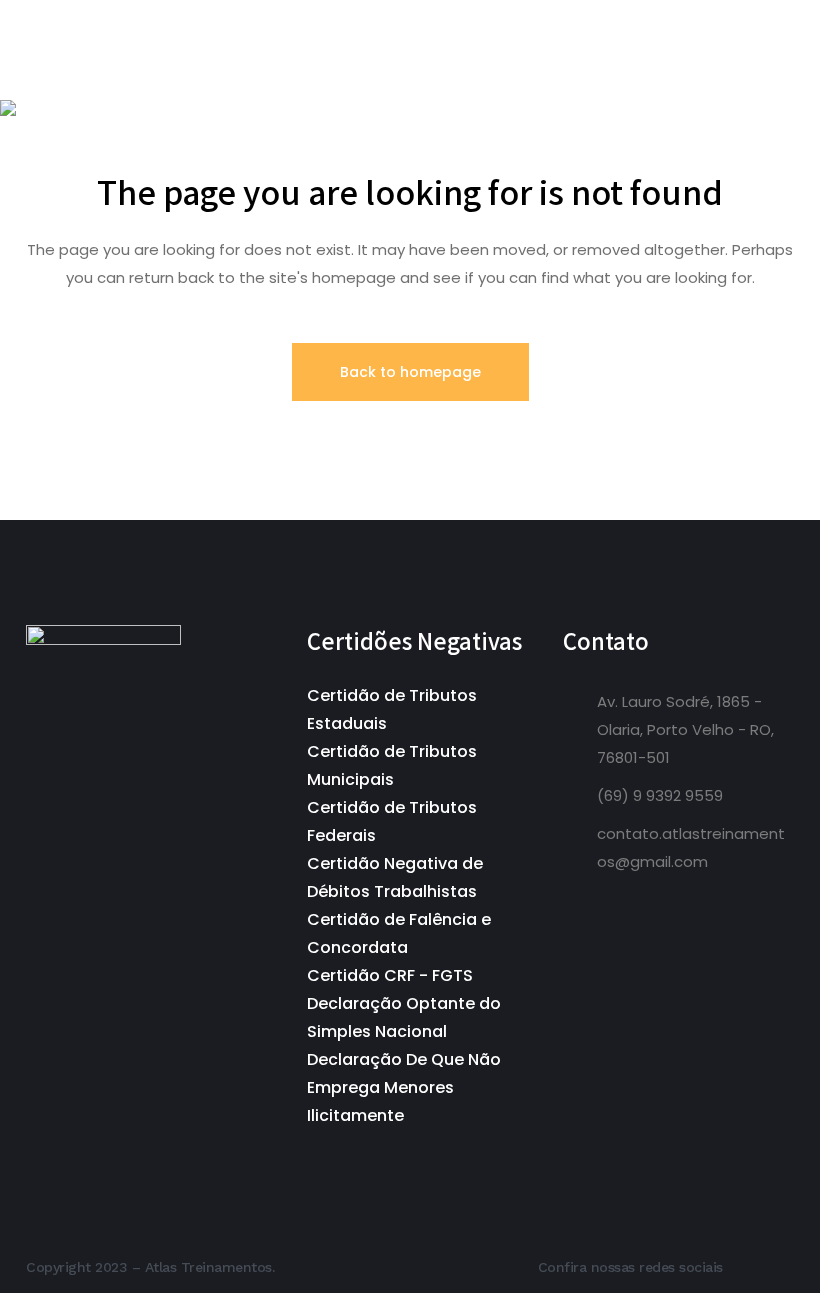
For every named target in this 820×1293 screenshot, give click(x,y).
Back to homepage (410, 372)
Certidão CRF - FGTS (390, 975)
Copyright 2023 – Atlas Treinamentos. (150, 1267)
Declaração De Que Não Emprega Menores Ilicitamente (404, 1087)
